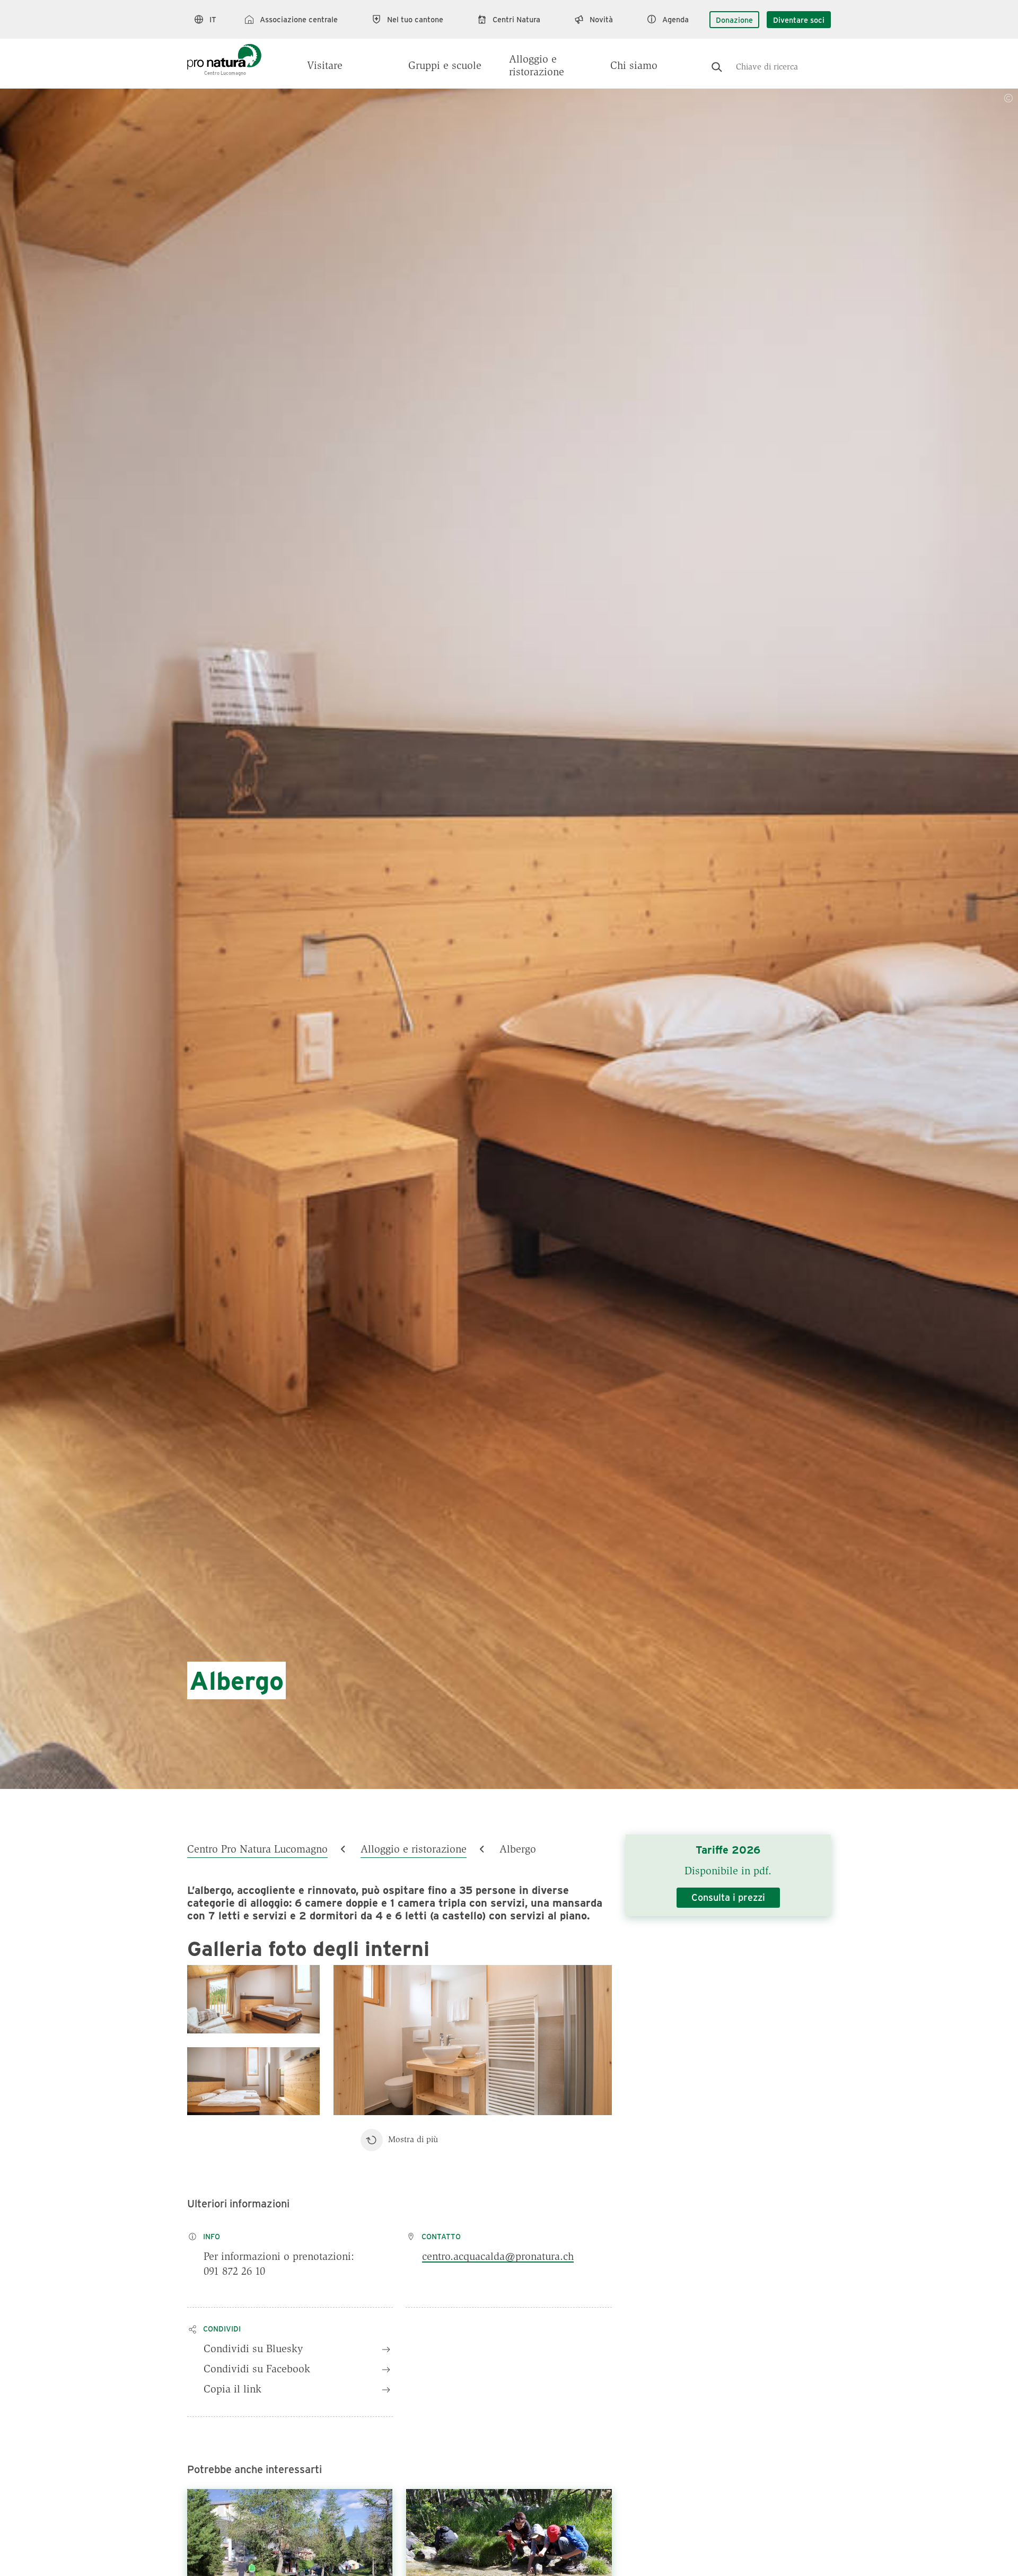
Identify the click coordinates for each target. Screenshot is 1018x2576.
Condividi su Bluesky (253, 2350)
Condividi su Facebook (257, 2370)
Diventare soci (799, 20)
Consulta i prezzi (728, 1897)
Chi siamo (634, 66)
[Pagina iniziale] (224, 54)
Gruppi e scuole (445, 66)
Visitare (325, 66)
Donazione (734, 20)
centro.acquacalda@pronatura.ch (498, 2257)
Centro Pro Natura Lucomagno (257, 1850)
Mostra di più (413, 2140)
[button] (253, 1999)
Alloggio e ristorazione (537, 66)
